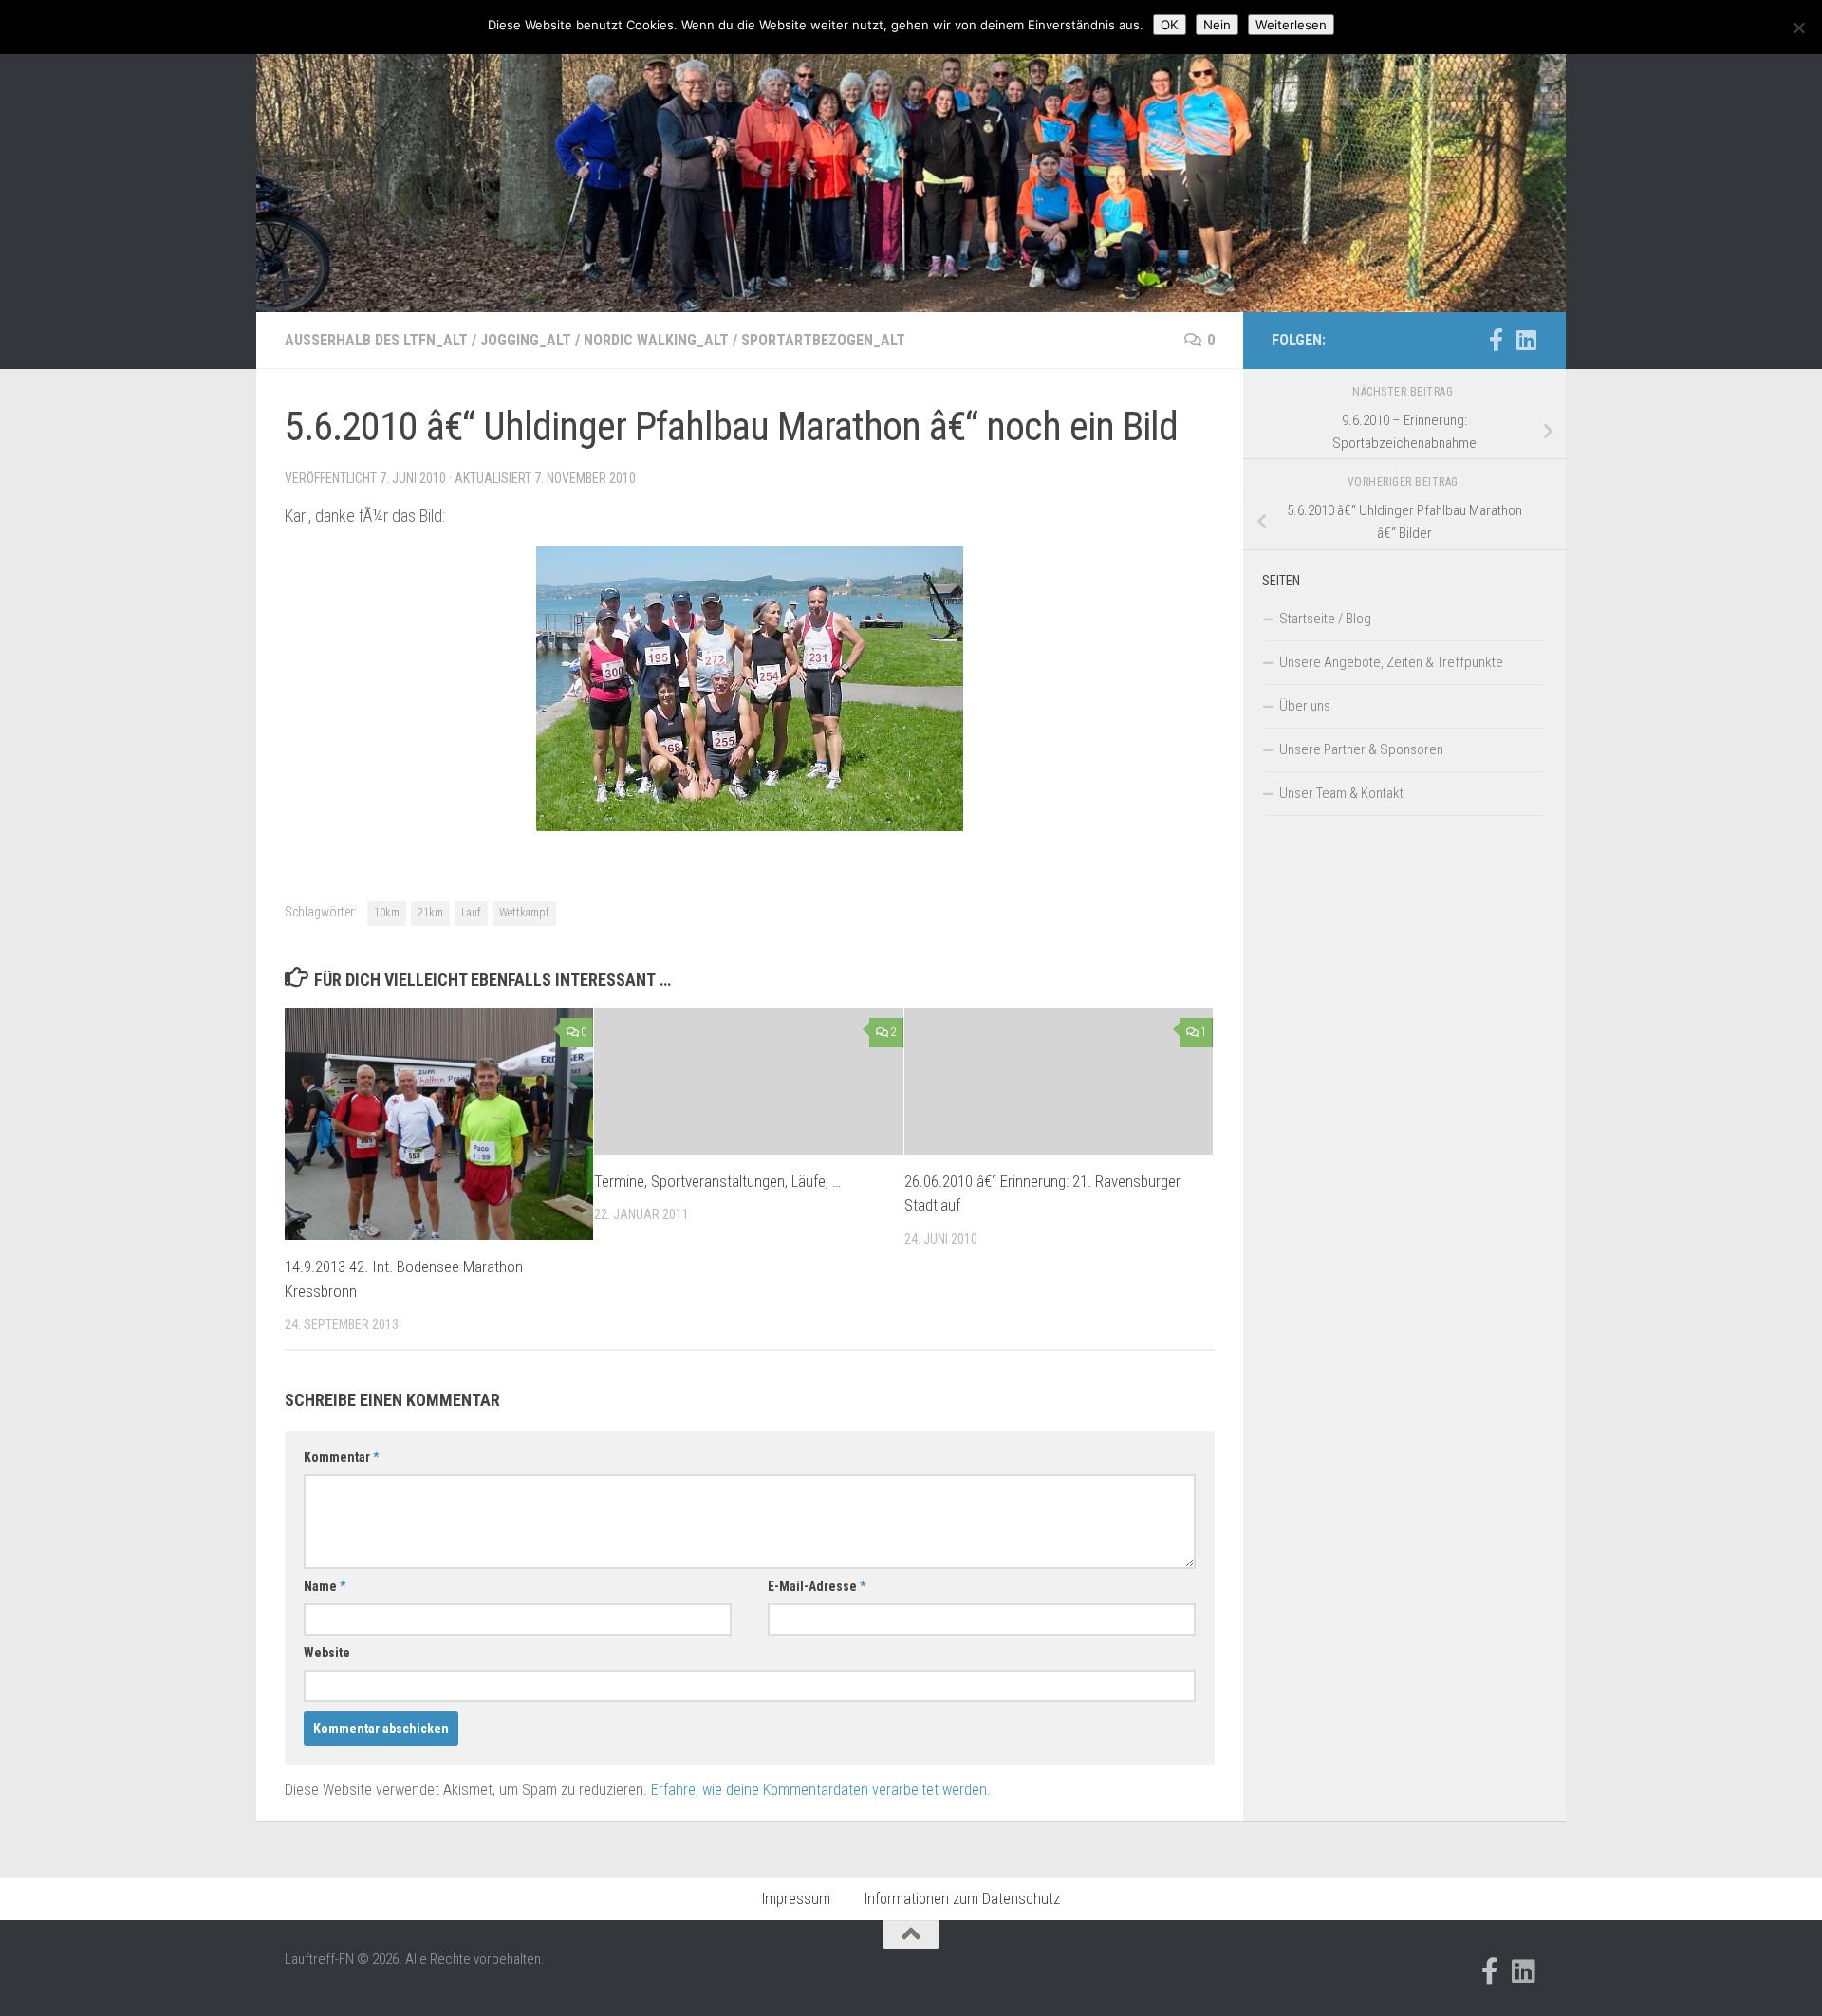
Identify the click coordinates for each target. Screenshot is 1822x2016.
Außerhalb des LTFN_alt (376, 340)
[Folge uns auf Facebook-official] (1496, 340)
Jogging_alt (526, 340)
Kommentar (341, 1457)
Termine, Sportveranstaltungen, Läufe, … (718, 1181)
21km (430, 913)
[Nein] (1798, 28)
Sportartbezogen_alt (823, 340)
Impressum (796, 1899)
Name (325, 1586)
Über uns (1305, 706)
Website (327, 1653)
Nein (1217, 25)
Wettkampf (524, 913)
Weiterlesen (1291, 25)
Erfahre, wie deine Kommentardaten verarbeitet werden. (821, 1790)
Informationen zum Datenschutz (962, 1899)
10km (387, 913)
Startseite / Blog (1325, 619)
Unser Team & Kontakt (1341, 793)
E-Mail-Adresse (817, 1586)
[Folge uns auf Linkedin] (1526, 340)
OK (1170, 25)
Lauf (471, 913)
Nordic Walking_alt (656, 340)
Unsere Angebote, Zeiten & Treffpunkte (1391, 662)
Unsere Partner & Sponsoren (1361, 749)
